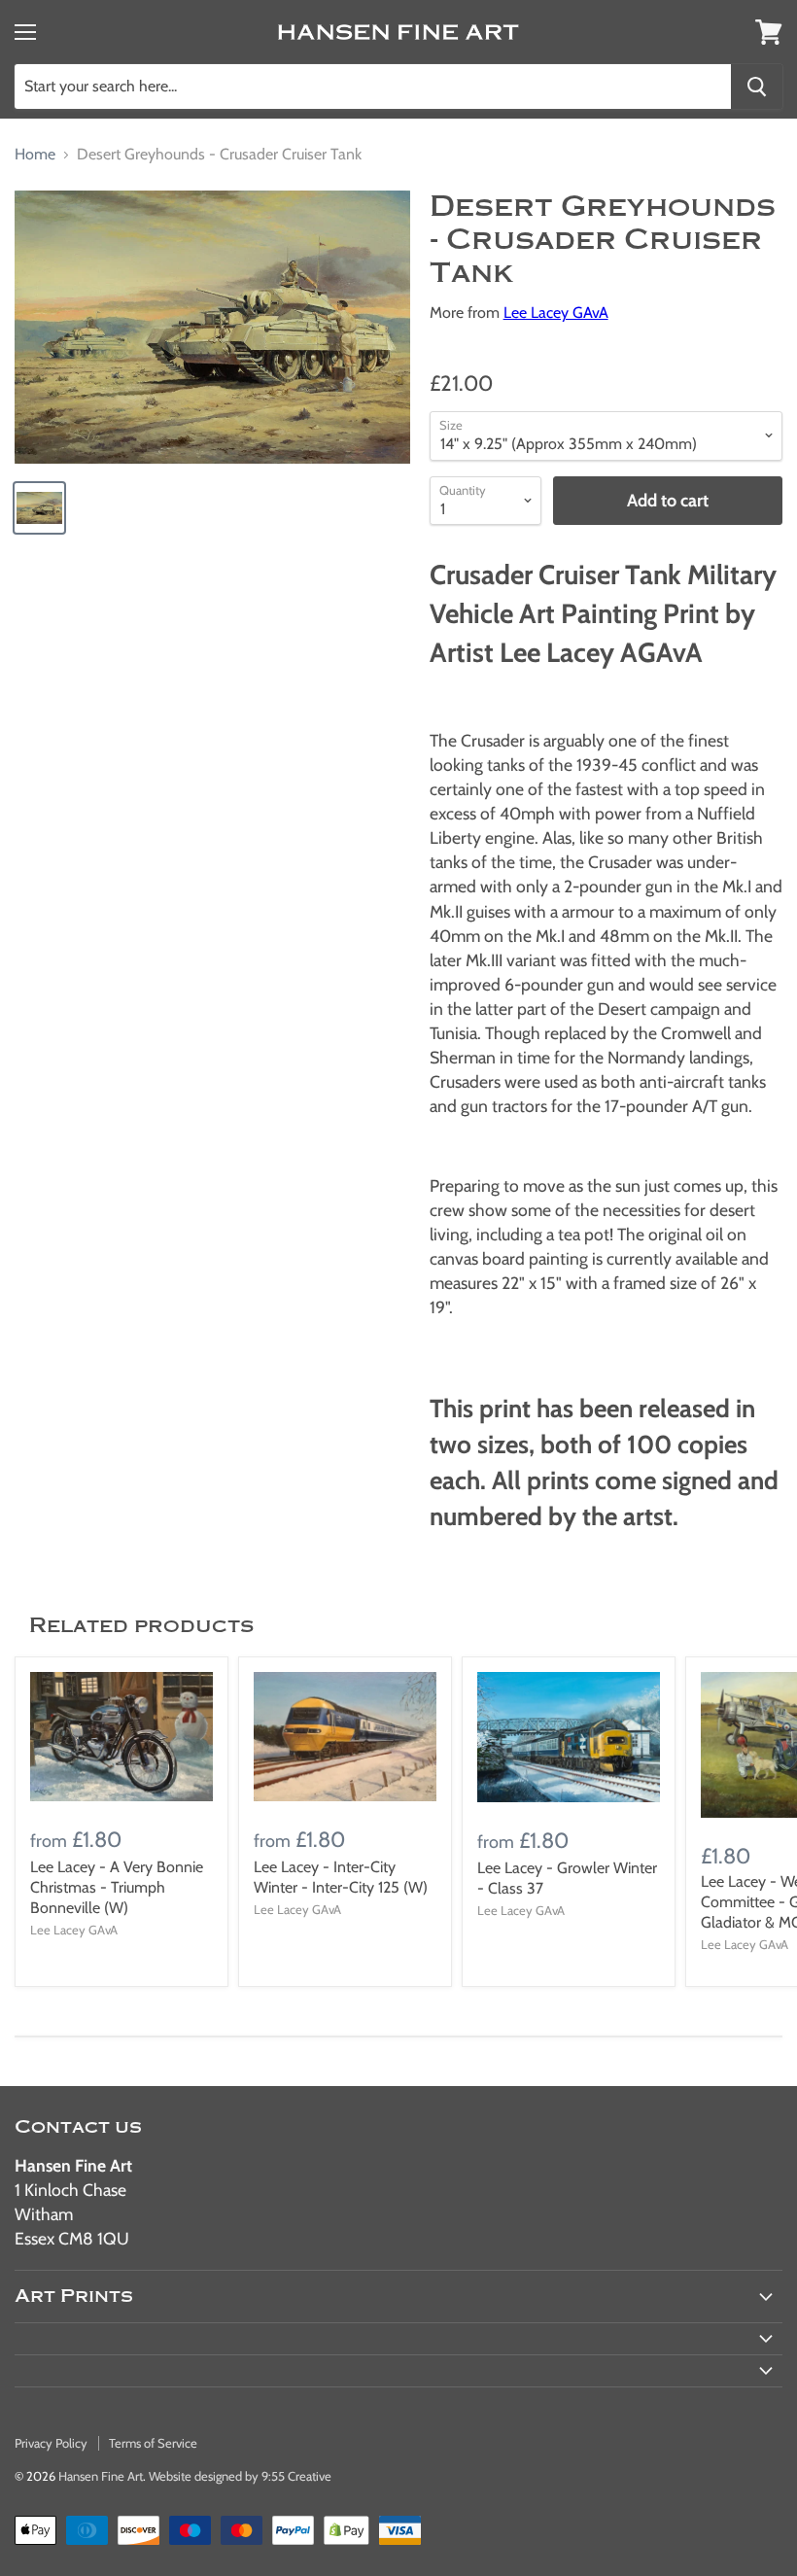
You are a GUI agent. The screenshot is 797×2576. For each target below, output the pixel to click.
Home (35, 155)
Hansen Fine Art (101, 2476)
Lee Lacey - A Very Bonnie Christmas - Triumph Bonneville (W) (117, 1887)
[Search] (757, 87)
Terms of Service (153, 2443)
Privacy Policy (51, 2443)
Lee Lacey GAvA (556, 313)
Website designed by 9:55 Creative (240, 2476)
